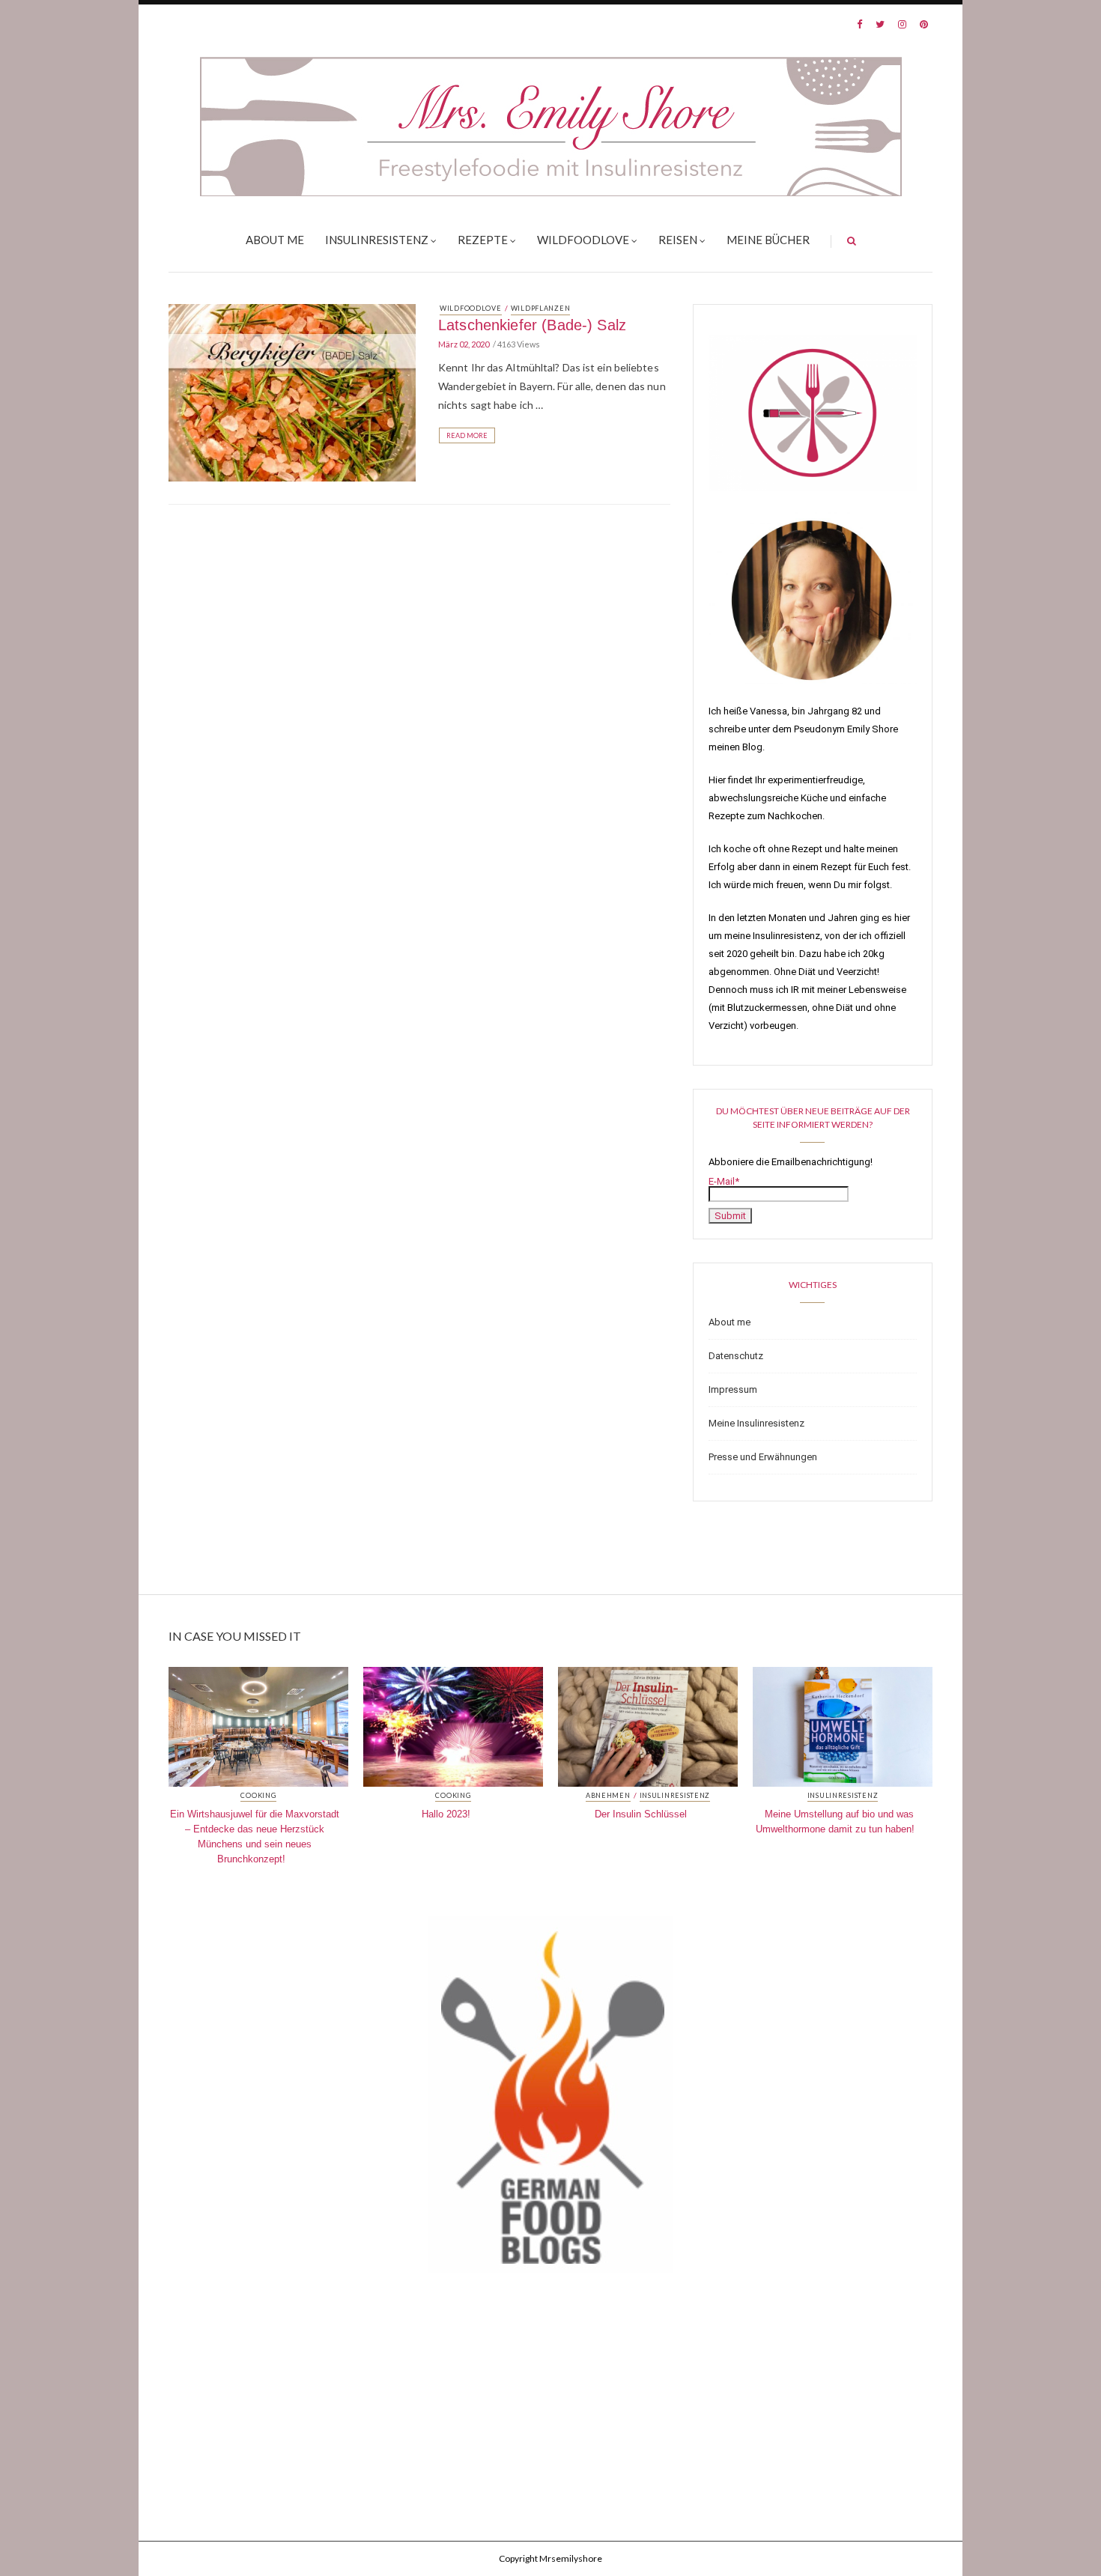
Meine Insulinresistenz (756, 1423)
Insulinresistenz (377, 240)
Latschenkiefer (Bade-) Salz (532, 325)
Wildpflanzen (541, 308)
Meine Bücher (768, 240)
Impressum (733, 1389)
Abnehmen (608, 1796)
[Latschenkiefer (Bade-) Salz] (292, 392)
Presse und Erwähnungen (763, 1457)
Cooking (258, 1796)
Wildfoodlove (583, 240)
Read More (467, 435)
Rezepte (483, 240)
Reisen (678, 240)
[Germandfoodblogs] (550, 2098)
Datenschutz (736, 1356)
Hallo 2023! (446, 1814)
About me (275, 240)
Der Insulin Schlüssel (641, 1814)
